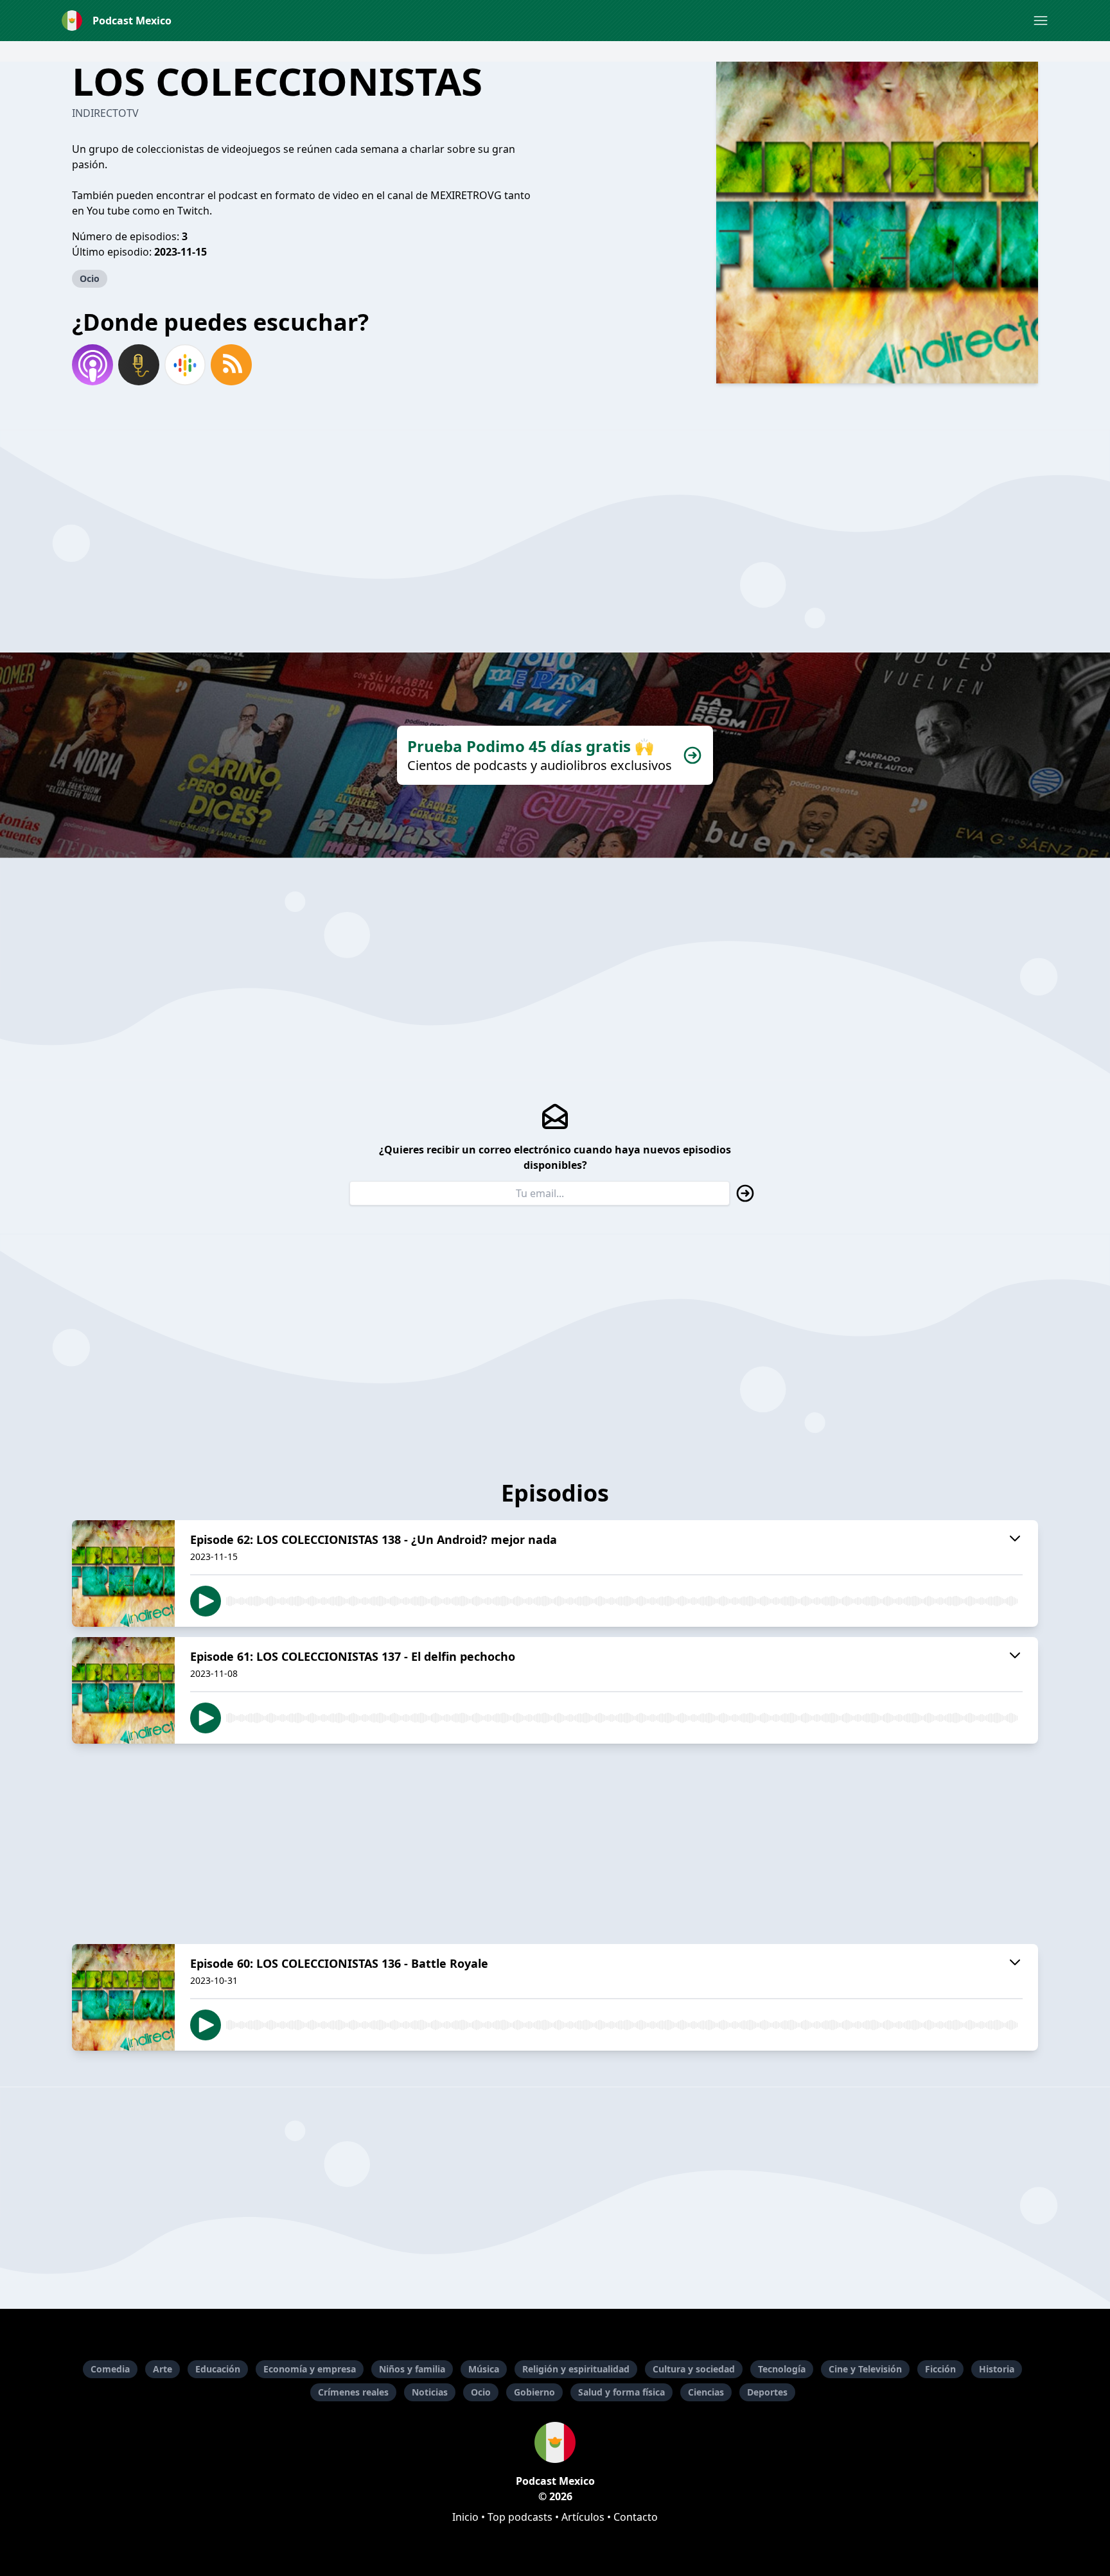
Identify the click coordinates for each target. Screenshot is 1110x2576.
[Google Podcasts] (185, 365)
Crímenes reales (353, 2392)
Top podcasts (520, 2517)
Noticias (430, 2392)
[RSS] (231, 365)
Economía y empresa (310, 2369)
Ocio (90, 278)
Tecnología (782, 2369)
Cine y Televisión (865, 2369)
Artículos (583, 2517)
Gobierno (534, 2392)
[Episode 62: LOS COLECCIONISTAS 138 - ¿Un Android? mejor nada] (123, 1573)
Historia (997, 2369)
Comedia (110, 2369)
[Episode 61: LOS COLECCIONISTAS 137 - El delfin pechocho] (123, 1690)
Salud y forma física (621, 2392)
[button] (1041, 21)
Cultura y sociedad (694, 2369)
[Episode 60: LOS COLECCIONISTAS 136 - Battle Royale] (123, 1997)
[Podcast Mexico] (555, 2442)
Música (484, 2369)
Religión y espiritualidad (576, 2369)
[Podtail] (139, 365)
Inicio (465, 2517)
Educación (218, 2369)
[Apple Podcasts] (92, 365)
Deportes (767, 2392)
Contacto (636, 2517)
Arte (163, 2369)
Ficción (940, 2369)
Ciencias (706, 2392)
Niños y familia (412, 2369)
